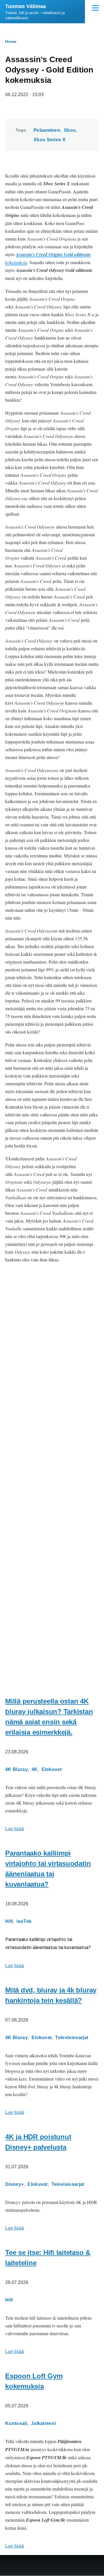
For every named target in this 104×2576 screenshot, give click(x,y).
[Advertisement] (52, 1627)
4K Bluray (16, 1769)
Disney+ (14, 2184)
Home (11, 41)
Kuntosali (16, 2423)
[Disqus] (52, 1346)
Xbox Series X (50, 140)
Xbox (70, 130)
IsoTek (24, 1921)
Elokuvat (52, 1769)
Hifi (9, 1921)
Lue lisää (15, 1829)
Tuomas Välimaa (26, 6)
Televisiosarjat (72, 2038)
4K (35, 1769)
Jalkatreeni (43, 2423)
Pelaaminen (47, 130)
